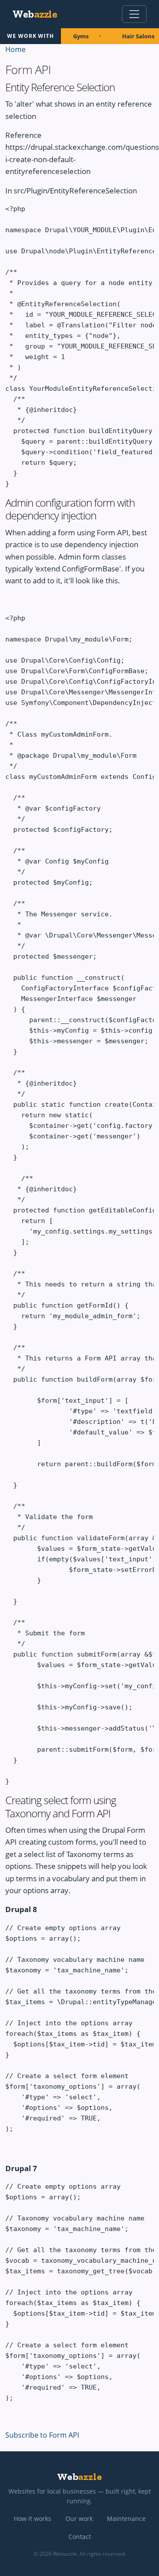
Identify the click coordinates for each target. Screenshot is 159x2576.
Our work (79, 2519)
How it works (32, 2519)
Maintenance (126, 2519)
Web (35, 14)
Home (15, 49)
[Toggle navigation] (134, 14)
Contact (80, 2537)
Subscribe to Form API (42, 2435)
